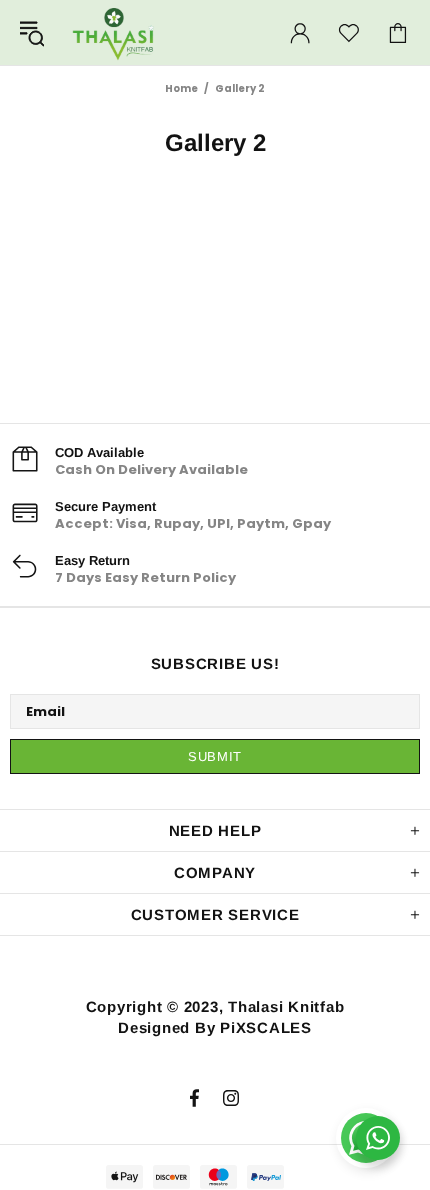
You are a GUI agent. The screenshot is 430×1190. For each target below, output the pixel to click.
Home (181, 88)
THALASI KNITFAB (114, 32)
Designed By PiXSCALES (215, 1027)
